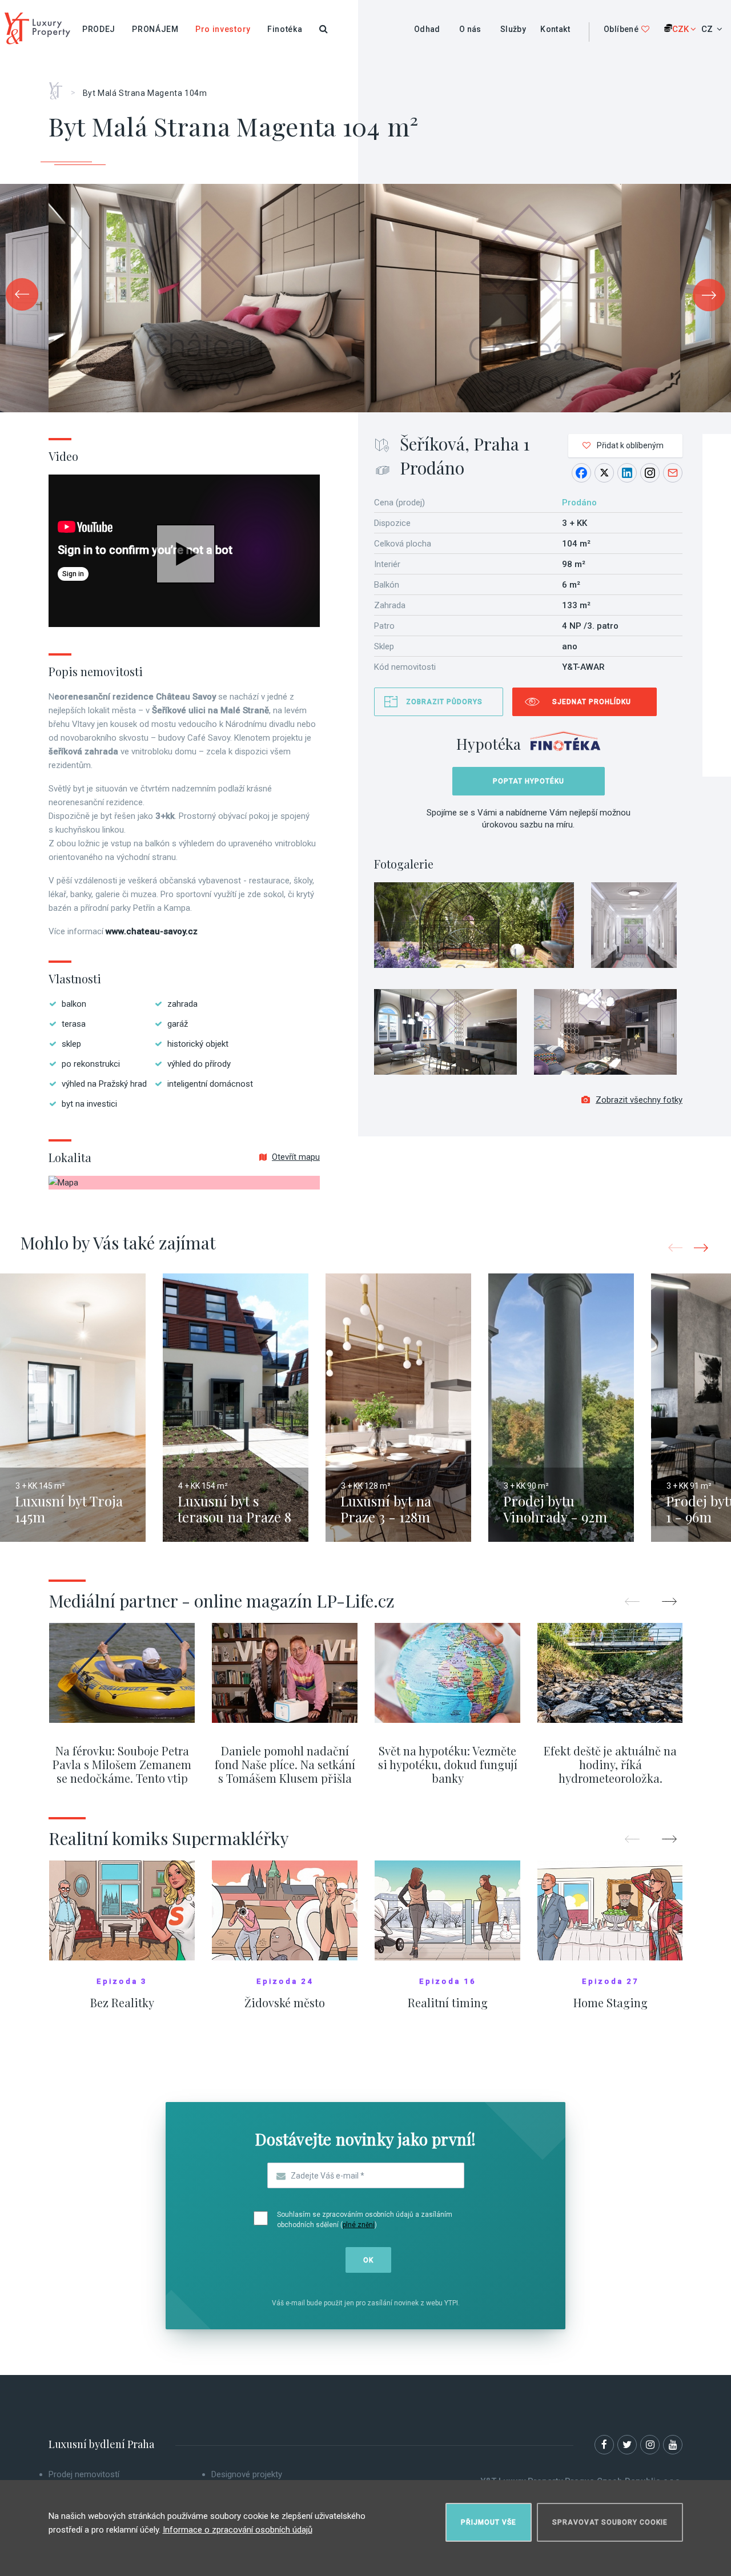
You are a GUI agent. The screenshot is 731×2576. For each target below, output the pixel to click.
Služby (513, 29)
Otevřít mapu (296, 1157)
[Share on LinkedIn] (627, 473)
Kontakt (555, 29)
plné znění (359, 2225)
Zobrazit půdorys (444, 702)
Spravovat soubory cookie (610, 2522)
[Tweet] (604, 473)
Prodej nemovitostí (84, 2474)
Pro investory (223, 29)
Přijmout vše (489, 2522)
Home (60, 87)
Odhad (427, 29)
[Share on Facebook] (581, 473)
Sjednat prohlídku (592, 702)
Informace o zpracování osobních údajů (238, 2530)
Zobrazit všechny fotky (639, 1100)
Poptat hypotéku (529, 781)
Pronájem (155, 29)
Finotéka (285, 29)
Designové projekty (247, 2474)
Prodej (99, 29)
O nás (470, 29)
